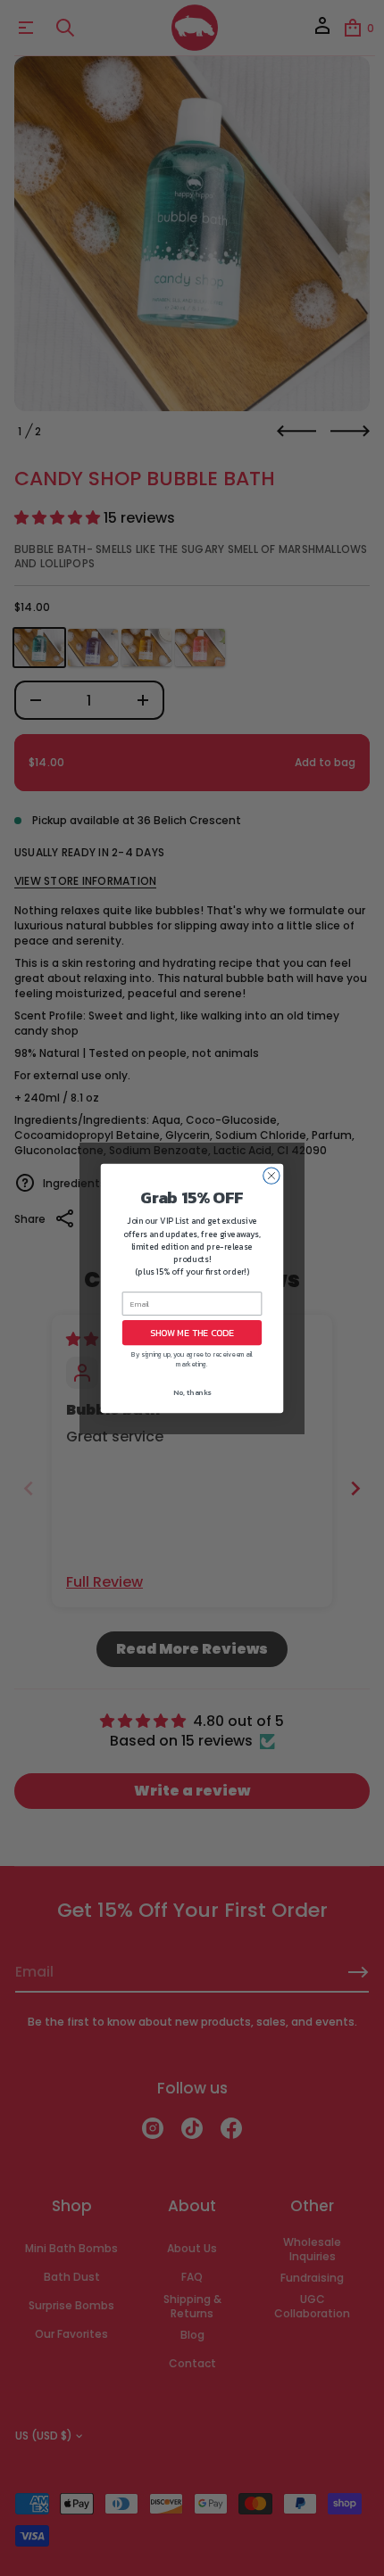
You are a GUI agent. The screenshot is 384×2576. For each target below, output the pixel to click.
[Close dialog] (271, 1175)
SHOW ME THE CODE (192, 1333)
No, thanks (192, 1392)
